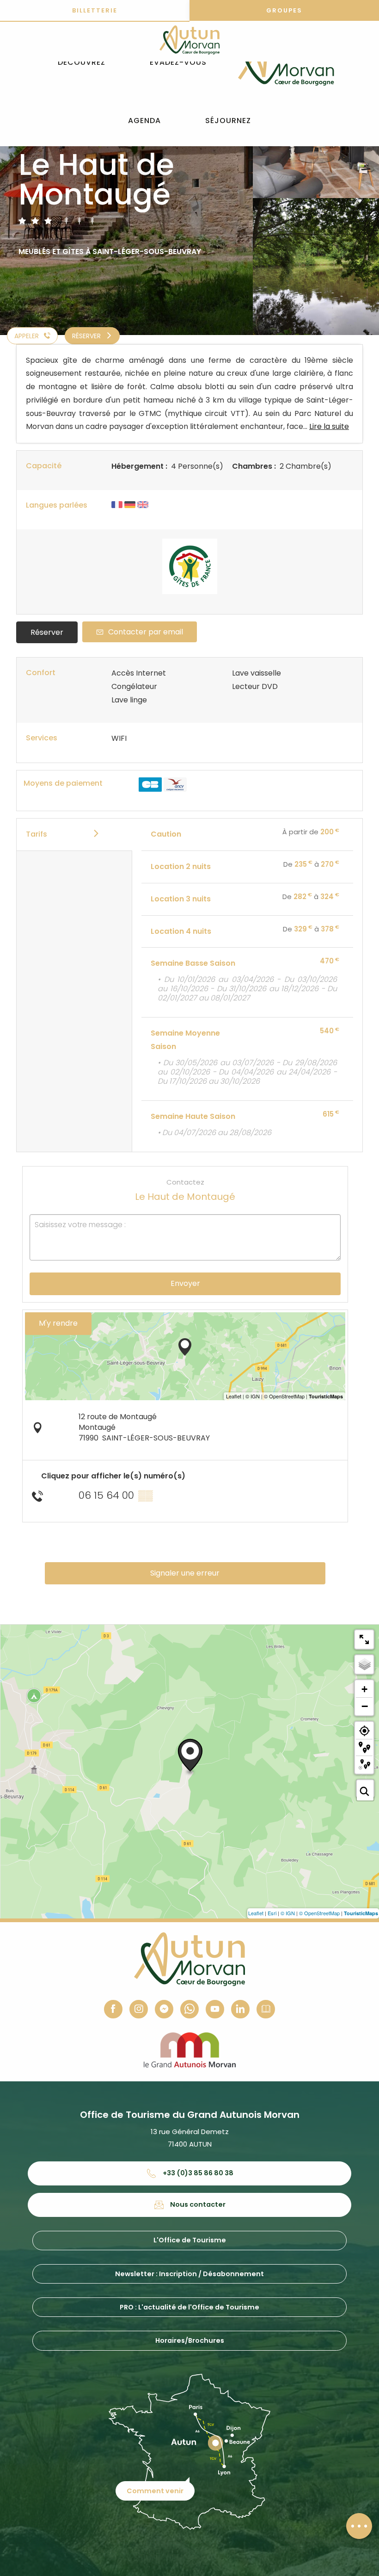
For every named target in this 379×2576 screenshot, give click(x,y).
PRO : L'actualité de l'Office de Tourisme (189, 2307)
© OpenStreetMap (319, 1913)
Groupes (284, 10)
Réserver (47, 632)
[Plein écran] (364, 1639)
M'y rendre (58, 1323)
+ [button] (364, 1689)
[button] (82, 63)
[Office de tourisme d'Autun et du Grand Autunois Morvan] (286, 62)
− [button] (365, 1706)
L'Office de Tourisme (190, 2240)
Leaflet (256, 1913)
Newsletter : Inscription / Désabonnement (189, 2274)
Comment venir (155, 2491)
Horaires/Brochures (190, 2340)
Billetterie (95, 10)
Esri (272, 1913)
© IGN (288, 1913)
